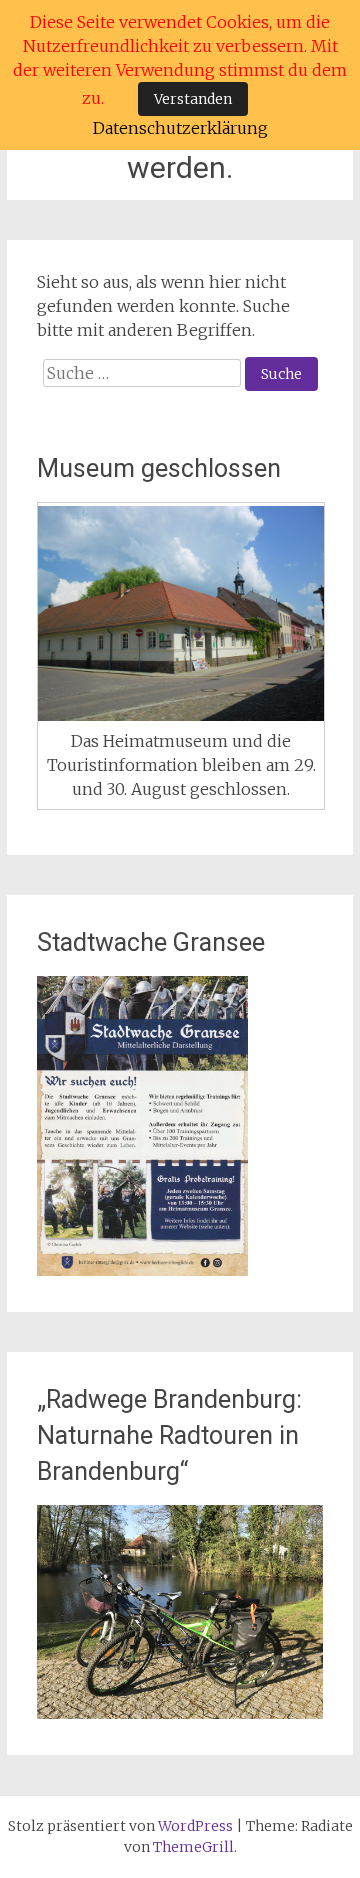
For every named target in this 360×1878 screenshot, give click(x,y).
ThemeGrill (193, 1847)
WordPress (195, 1826)
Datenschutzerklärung (180, 128)
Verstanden (193, 99)
